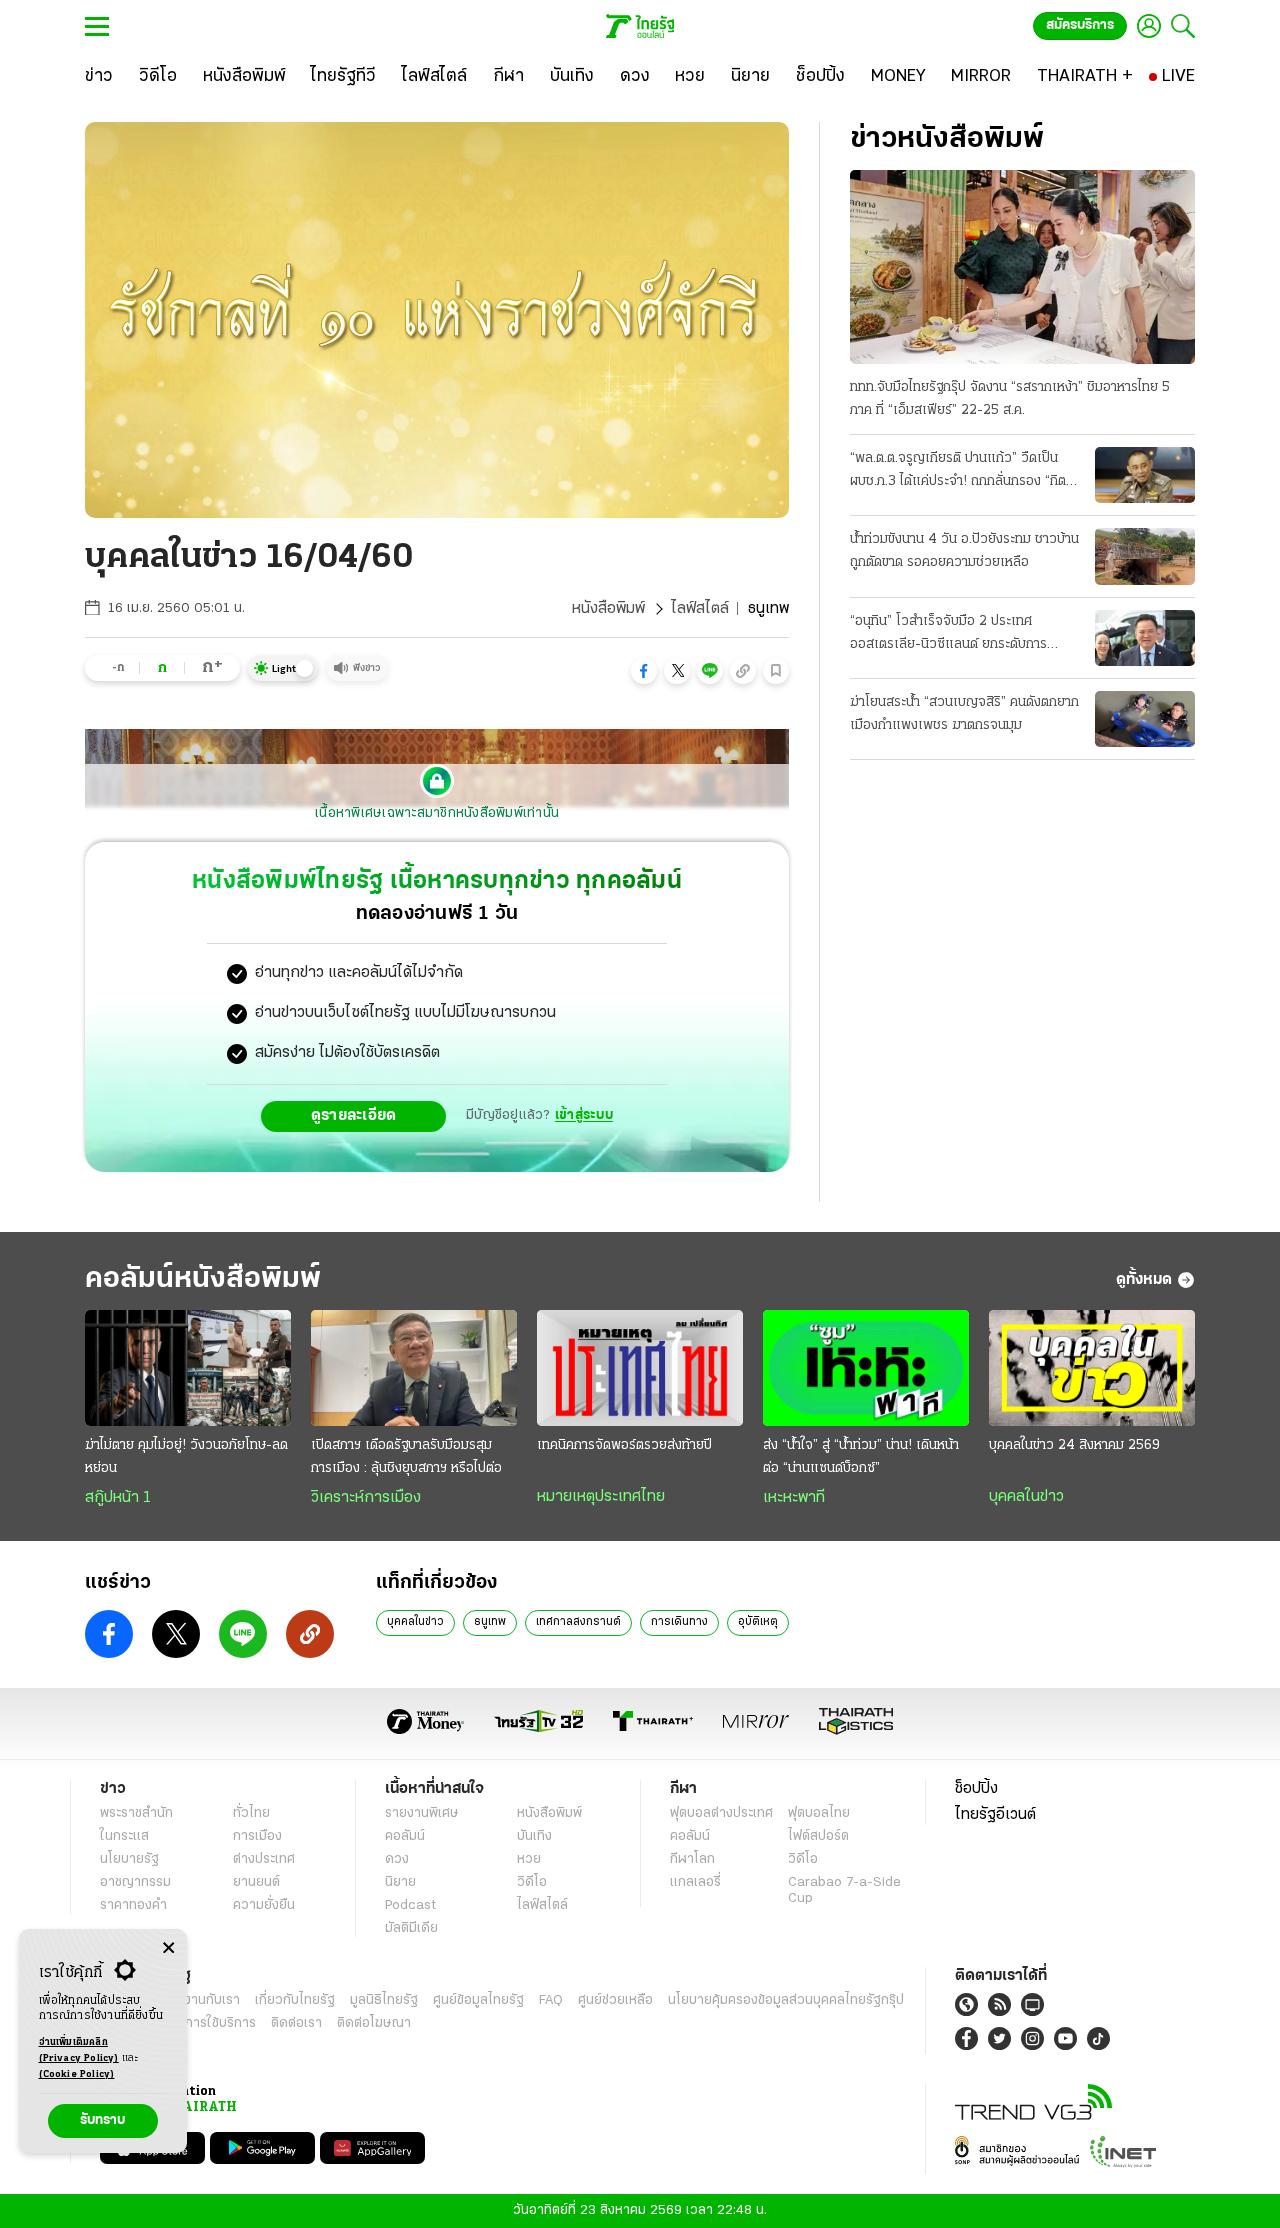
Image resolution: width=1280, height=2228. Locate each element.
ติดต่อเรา (296, 2023)
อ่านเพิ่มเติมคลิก (79, 2050)
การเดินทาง (679, 1622)
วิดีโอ (532, 1882)
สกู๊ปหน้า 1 (118, 1498)
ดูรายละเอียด (354, 1116)
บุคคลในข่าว (1026, 1497)
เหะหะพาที (794, 1498)
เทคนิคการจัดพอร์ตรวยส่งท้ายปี (624, 1445)
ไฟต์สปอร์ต (818, 1836)
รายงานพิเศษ (422, 1813)
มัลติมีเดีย (411, 1928)
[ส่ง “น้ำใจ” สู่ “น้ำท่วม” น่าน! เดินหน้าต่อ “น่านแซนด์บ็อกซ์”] (866, 1368)
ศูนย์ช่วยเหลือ (615, 2000)
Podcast (410, 1905)
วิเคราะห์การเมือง (366, 1498)
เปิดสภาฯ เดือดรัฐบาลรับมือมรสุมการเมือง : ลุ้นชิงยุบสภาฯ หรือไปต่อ (406, 1457)
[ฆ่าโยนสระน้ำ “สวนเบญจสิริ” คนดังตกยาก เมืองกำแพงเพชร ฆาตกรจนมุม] (1145, 719)
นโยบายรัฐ (129, 1859)
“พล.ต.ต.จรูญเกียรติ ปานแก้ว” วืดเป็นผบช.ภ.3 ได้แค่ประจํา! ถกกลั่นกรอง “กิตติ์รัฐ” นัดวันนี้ (962, 472)
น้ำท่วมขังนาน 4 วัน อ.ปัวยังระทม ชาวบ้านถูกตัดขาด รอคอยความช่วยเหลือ (964, 551)
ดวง (397, 1859)
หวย (529, 1859)
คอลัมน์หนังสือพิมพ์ (203, 1279)
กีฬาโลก (692, 1859)
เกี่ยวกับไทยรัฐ (295, 2000)
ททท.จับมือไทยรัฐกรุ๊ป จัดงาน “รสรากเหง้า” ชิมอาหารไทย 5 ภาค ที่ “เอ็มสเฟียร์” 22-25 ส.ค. (1010, 399)
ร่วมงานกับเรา (200, 2000)
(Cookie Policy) (77, 2074)
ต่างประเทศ (264, 1859)
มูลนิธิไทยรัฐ (384, 2000)
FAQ (551, 2000)
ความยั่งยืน (264, 1905)
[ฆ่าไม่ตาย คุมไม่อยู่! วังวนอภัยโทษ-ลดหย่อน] (188, 1368)
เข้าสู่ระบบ (584, 1115)
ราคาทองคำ (133, 1905)
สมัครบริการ (1080, 25)
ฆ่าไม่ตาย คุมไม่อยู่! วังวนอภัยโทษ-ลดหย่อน (186, 1457)
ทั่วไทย (251, 1813)
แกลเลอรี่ (695, 1882)
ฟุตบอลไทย (819, 1813)
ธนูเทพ (490, 1622)
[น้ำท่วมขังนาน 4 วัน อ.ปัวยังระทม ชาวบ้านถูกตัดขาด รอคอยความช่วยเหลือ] (1145, 556)
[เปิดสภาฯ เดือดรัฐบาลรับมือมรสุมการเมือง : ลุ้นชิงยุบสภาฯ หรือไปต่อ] (414, 1368)
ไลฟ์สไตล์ (700, 609)
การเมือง (257, 1836)
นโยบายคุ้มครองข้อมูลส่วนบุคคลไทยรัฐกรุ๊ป (786, 2000)
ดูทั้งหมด (1144, 1280)
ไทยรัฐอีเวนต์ (995, 1815)
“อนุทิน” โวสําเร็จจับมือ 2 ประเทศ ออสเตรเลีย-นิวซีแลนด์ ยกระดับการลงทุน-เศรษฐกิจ (948, 635)
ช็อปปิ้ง (976, 1789)
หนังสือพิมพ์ (608, 609)
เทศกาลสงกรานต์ (578, 1622)
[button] (644, 671)
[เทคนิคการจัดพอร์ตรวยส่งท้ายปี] (640, 1368)
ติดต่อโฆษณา (374, 2023)
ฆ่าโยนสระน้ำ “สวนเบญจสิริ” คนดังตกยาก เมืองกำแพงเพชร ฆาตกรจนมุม (964, 714)
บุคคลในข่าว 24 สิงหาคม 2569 (1074, 1445)
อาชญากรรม (135, 1882)
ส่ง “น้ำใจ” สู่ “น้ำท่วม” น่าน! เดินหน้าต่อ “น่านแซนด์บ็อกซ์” (861, 1457)
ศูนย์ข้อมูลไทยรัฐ (478, 2000)
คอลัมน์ (405, 1836)
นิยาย (400, 1882)
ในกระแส (124, 1836)
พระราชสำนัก (136, 1813)
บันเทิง (534, 1836)
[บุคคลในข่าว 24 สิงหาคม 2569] (1092, 1368)
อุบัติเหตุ (758, 1622)
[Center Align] (168, 1948)
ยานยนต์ (256, 1882)
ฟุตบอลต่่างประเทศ (721, 1813)
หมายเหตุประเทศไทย (601, 1497)
